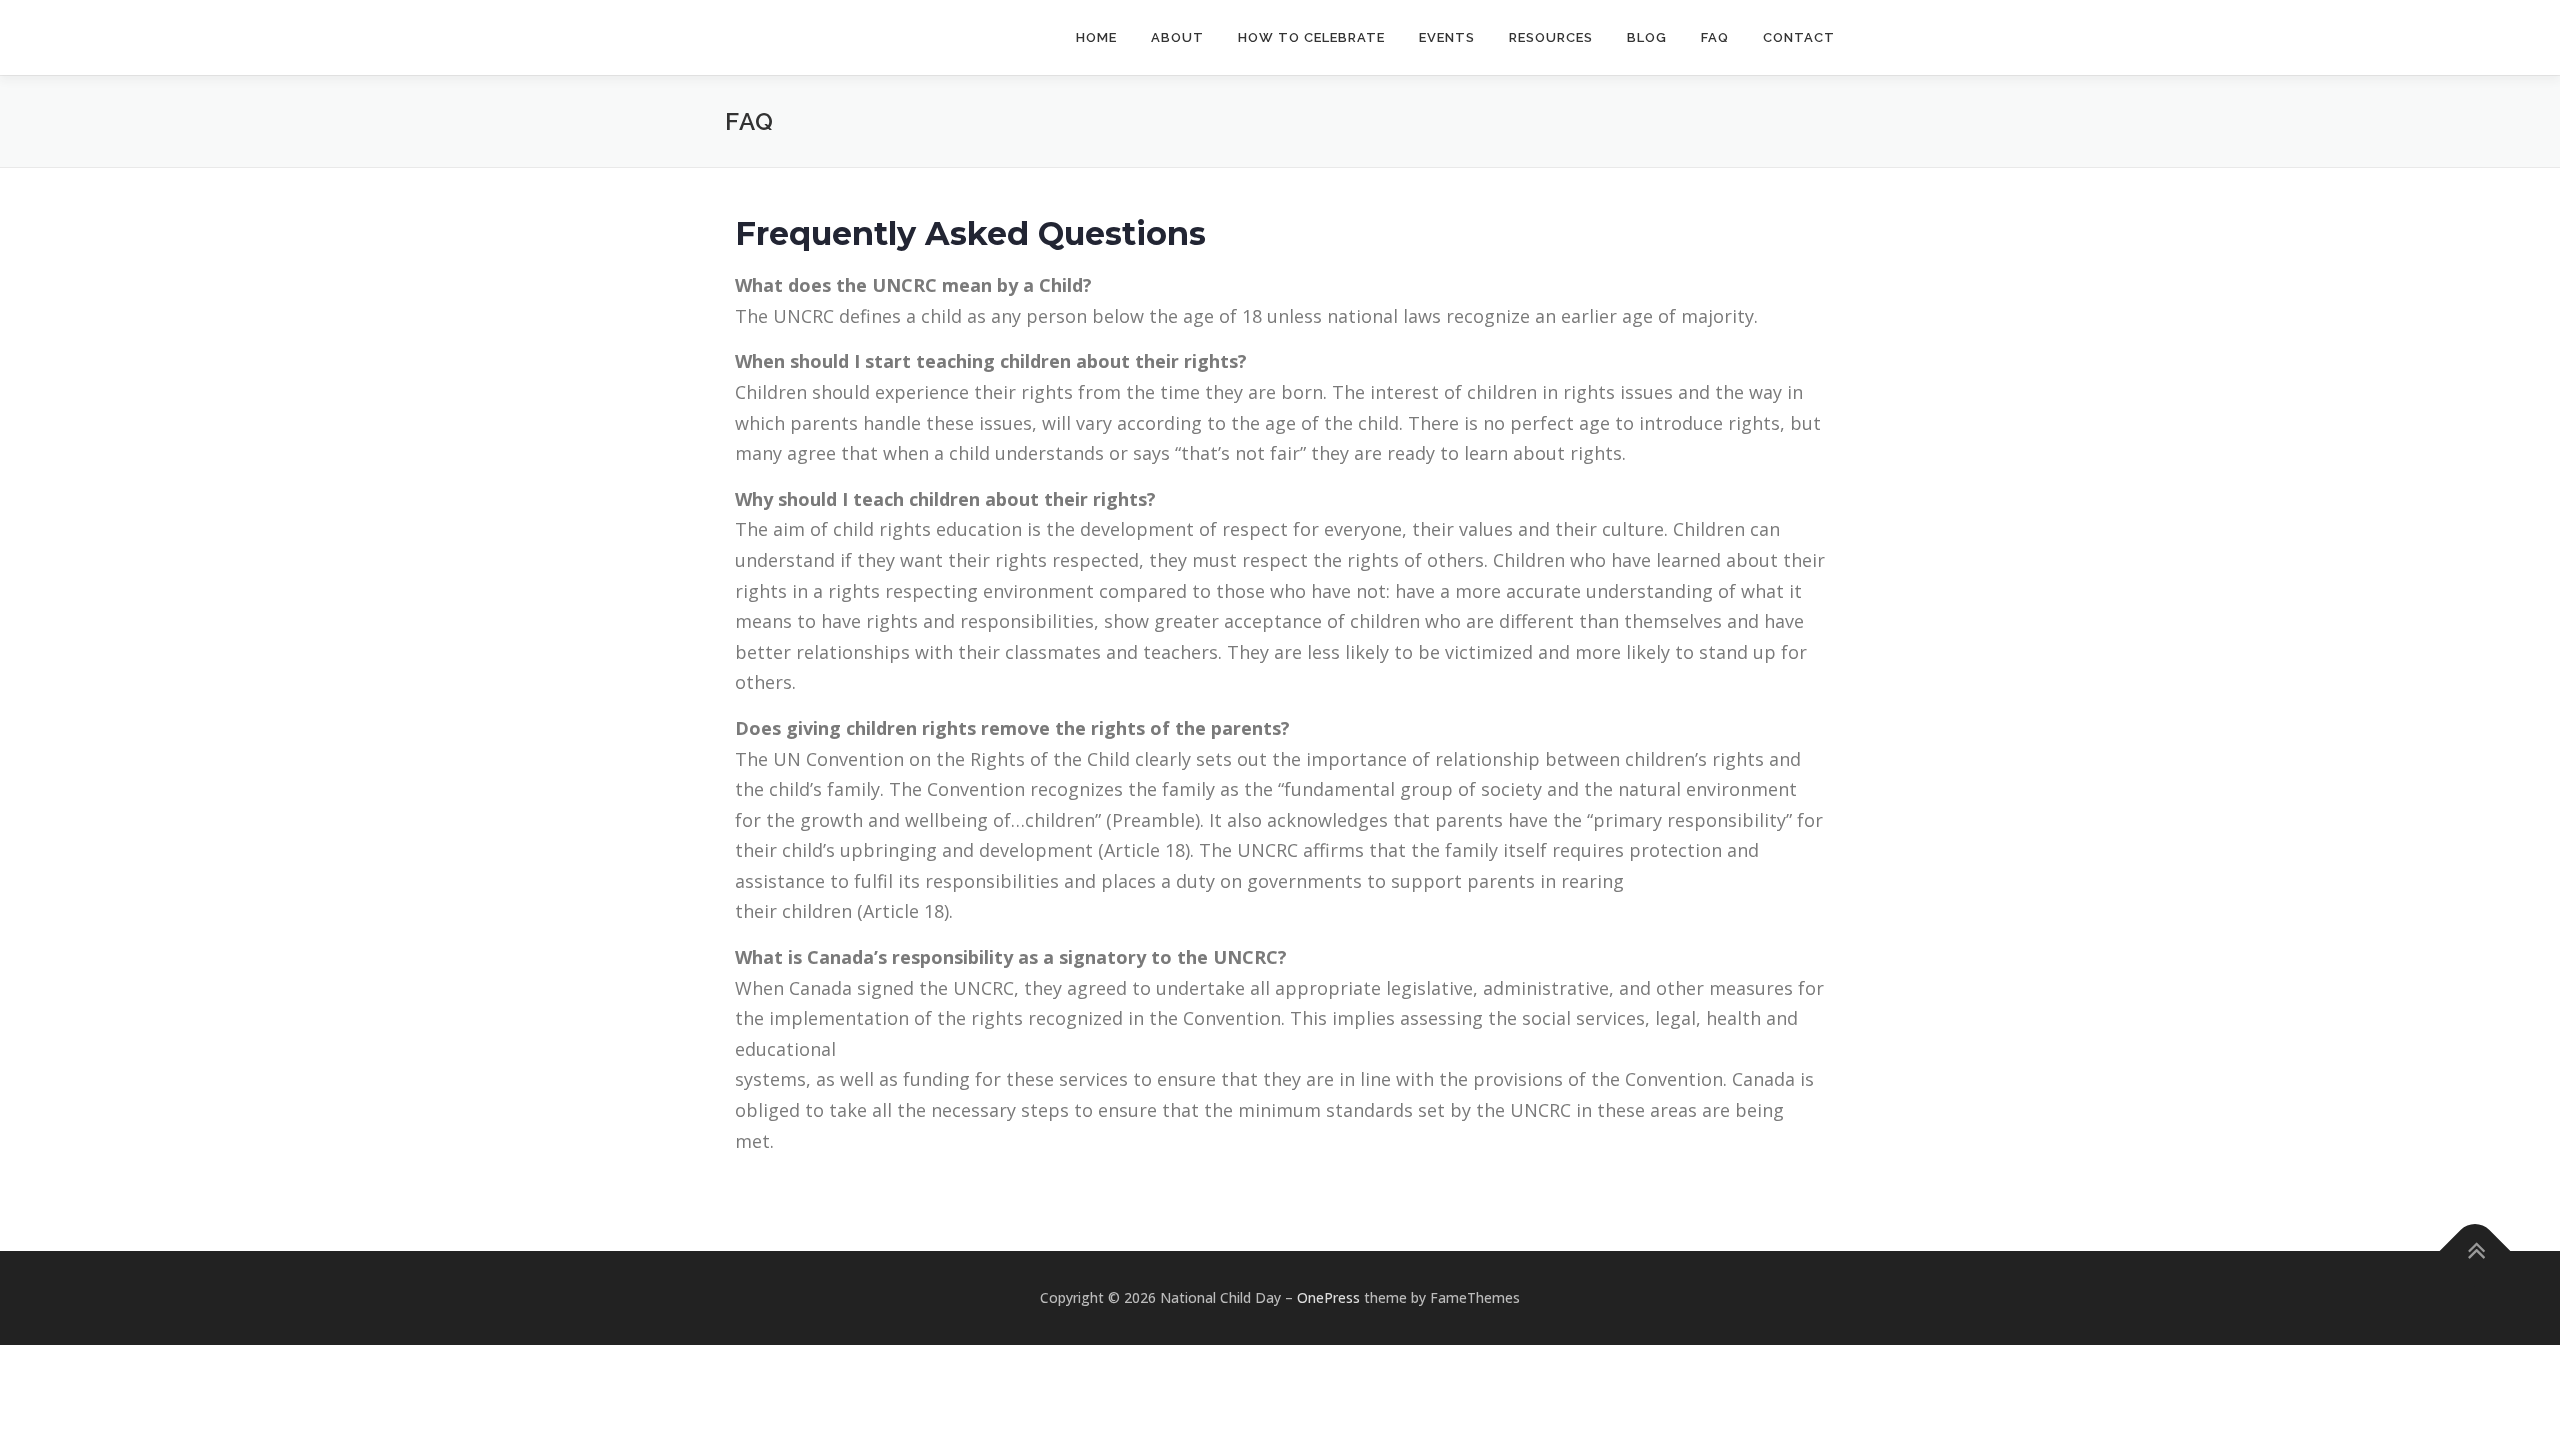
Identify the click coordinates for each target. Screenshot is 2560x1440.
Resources (1551, 37)
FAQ (1715, 37)
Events (1447, 37)
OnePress (1328, 1297)
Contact (1799, 37)
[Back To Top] (2475, 1251)
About (1177, 37)
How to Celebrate (1311, 37)
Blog (1647, 37)
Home (1096, 37)
